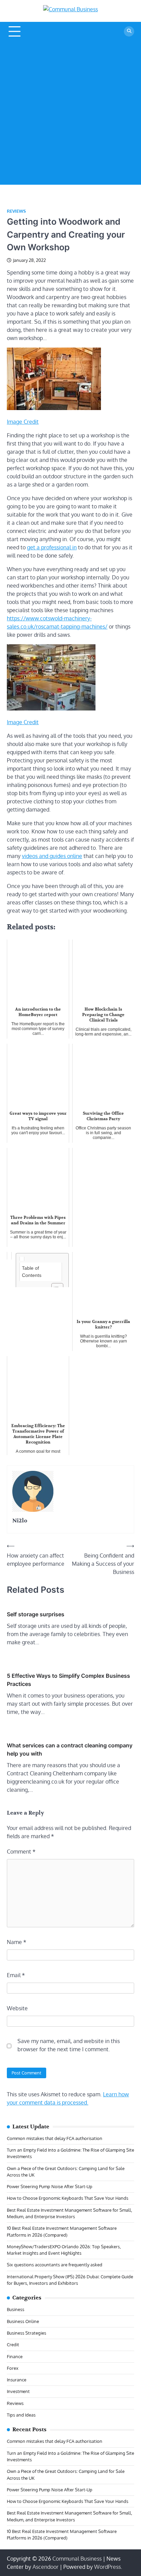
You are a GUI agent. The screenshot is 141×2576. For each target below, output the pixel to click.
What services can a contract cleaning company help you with (70, 1749)
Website (17, 2008)
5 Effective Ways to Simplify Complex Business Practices (68, 1680)
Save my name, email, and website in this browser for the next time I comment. (69, 2045)
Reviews (16, 211)
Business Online (23, 2321)
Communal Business (77, 2559)
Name (17, 1942)
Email (16, 1975)
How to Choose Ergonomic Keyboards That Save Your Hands (68, 2198)
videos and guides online (52, 856)
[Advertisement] (70, 114)
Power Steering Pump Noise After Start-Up (50, 2186)
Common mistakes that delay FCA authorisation (55, 2138)
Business (16, 2309)
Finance (15, 2356)
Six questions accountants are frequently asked (55, 2265)
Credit (13, 2345)
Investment (18, 2391)
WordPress (107, 2567)
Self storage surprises (36, 1614)
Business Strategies (27, 2333)
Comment (21, 1852)
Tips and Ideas (21, 2415)
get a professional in (52, 547)
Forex (13, 2368)
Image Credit (23, 422)
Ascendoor (46, 2567)
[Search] (129, 31)
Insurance (17, 2380)
